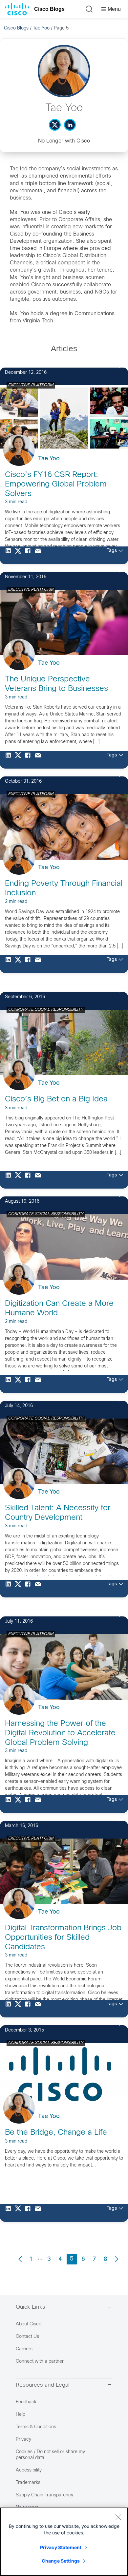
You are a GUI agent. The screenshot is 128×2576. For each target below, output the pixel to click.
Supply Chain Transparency (44, 2495)
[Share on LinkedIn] (10, 555)
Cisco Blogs (49, 9)
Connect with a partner (40, 2362)
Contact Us (27, 2337)
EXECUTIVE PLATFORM (31, 385)
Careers (24, 2349)
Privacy (23, 2440)
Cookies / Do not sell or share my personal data (50, 2455)
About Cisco (29, 2324)
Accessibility (29, 2470)
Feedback (26, 2402)
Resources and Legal (43, 2385)
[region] (64, 2542)
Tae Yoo (41, 28)
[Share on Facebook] (30, 555)
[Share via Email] (39, 555)
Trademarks (28, 2483)
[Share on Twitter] (20, 555)
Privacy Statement (61, 2547)
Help (21, 2415)
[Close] (118, 2517)
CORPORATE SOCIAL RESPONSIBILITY (46, 1010)
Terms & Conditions (36, 2427)
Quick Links (31, 2307)
